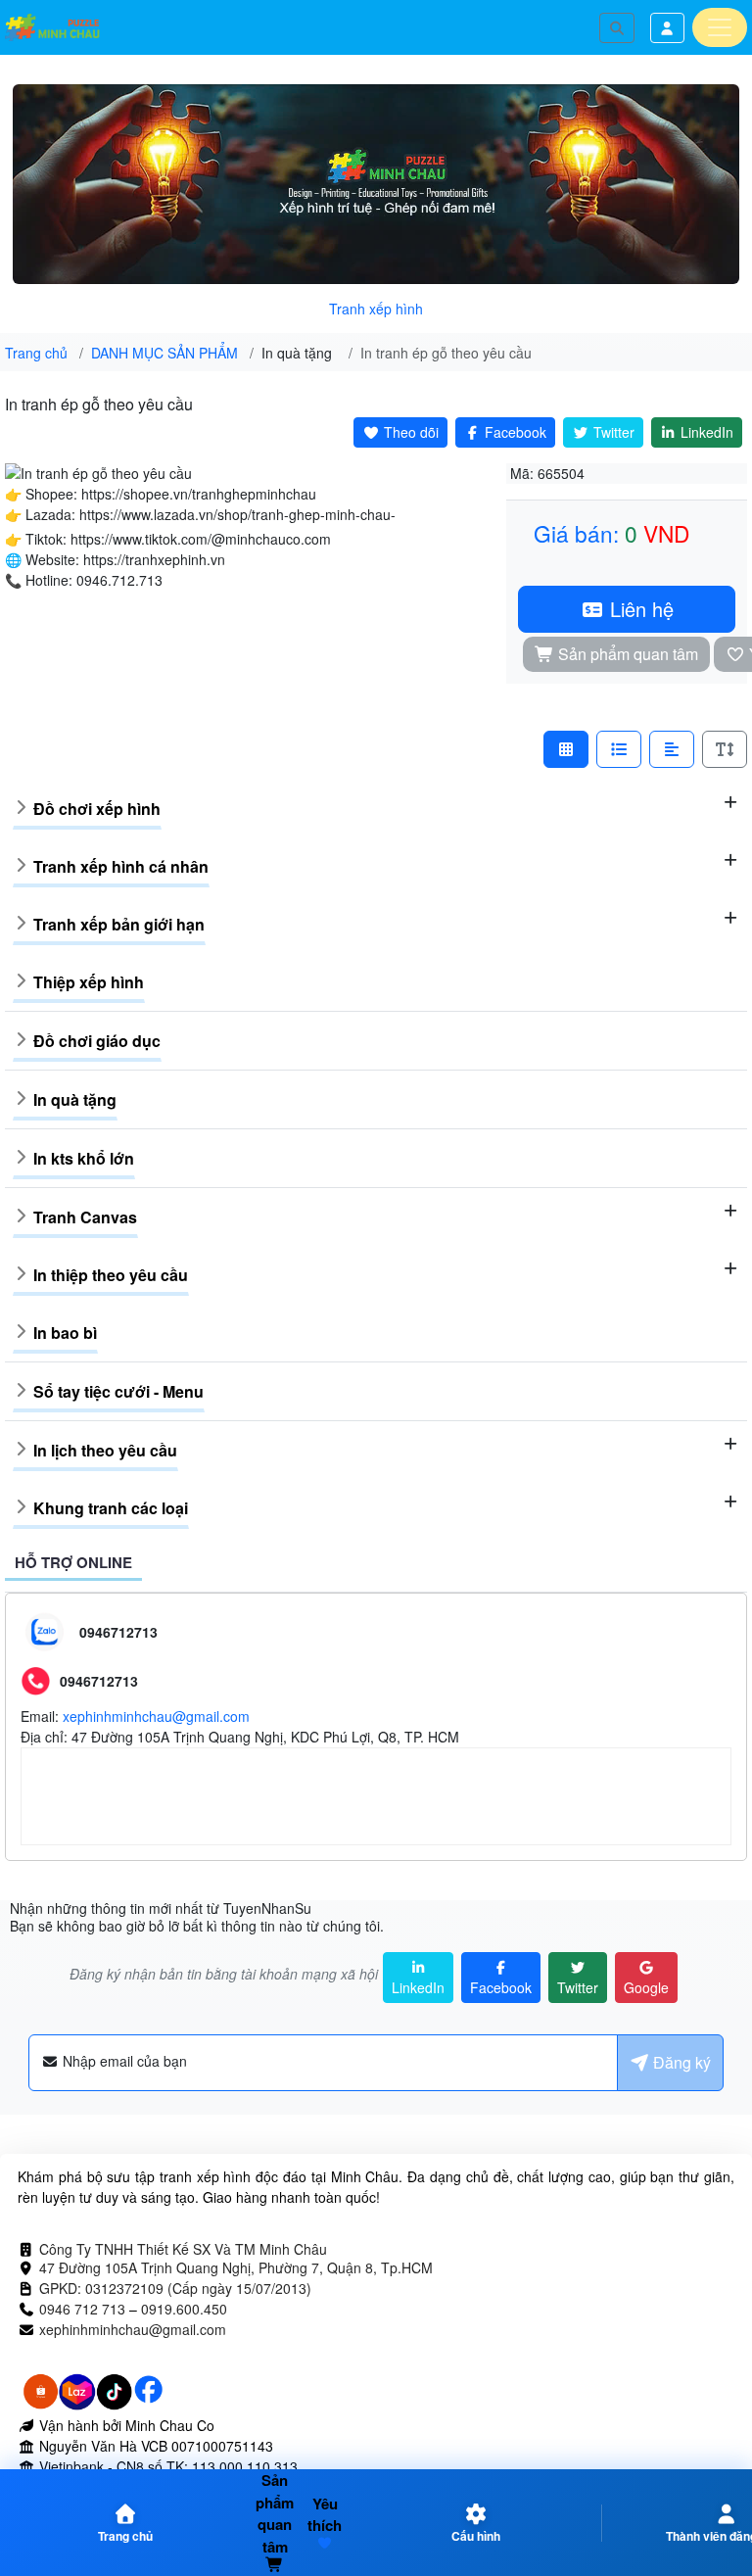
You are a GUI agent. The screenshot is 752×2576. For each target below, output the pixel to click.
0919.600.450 (184, 2309)
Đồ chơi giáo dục (97, 1041)
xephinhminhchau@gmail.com (156, 1716)
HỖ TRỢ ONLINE (73, 1562)
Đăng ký (680, 2062)
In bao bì (65, 1333)
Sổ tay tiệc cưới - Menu (118, 1391)
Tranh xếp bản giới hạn (119, 924)
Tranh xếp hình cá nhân (121, 866)
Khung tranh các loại (111, 1508)
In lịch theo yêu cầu (105, 1450)
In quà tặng (75, 1099)
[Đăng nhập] (668, 28)
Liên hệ (639, 609)
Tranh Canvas (85, 1217)
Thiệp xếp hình (89, 982)
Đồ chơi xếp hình (97, 809)
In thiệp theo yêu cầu (111, 1275)
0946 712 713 (82, 2309)
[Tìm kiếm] (617, 28)
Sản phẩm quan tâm (626, 654)
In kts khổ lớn (84, 1158)
